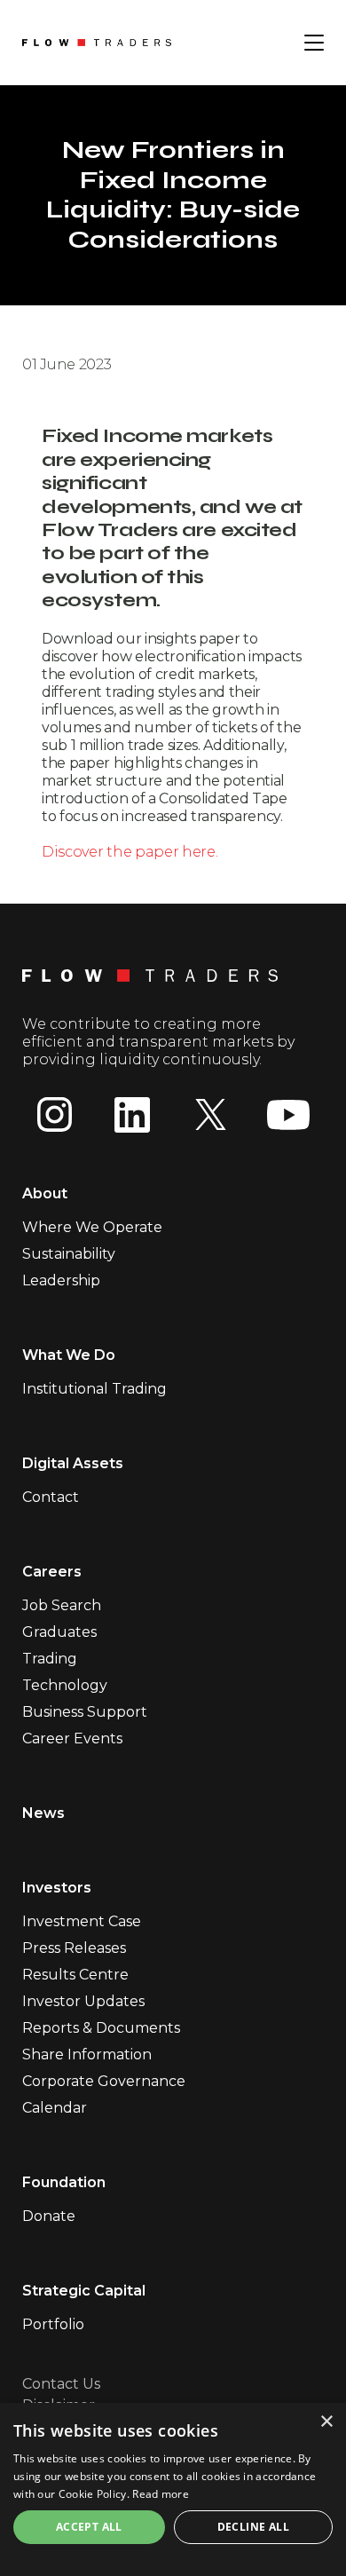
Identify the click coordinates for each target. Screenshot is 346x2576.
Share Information (87, 2054)
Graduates (59, 1632)
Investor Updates (83, 2001)
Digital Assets (73, 1463)
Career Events (72, 1738)
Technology (65, 1685)
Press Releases (74, 1948)
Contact (51, 1497)
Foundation (64, 2182)
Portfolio (53, 2324)
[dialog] (173, 2489)
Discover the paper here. (130, 852)
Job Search (62, 1605)
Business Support (85, 1712)
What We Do (69, 1355)
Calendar (55, 2108)
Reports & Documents (101, 2028)
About (45, 1193)
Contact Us (61, 2384)
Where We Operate (92, 1227)
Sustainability (69, 1254)
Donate (49, 2216)
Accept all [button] (89, 2527)
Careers (52, 1572)
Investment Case (82, 1921)
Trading (50, 1659)
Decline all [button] (253, 2527)
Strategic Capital (84, 2291)
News (43, 1813)
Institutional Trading (94, 1389)
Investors (57, 1888)
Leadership (61, 1280)
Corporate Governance (104, 2081)
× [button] (326, 2422)
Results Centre (75, 1975)
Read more (161, 2494)
